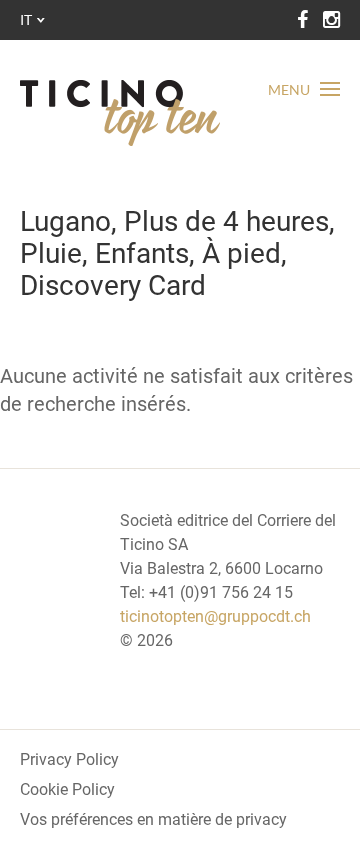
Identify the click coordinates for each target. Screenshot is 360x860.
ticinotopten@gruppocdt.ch (215, 616)
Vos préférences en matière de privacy (153, 819)
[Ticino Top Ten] (120, 113)
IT (26, 19)
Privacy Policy (69, 759)
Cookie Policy (67, 789)
